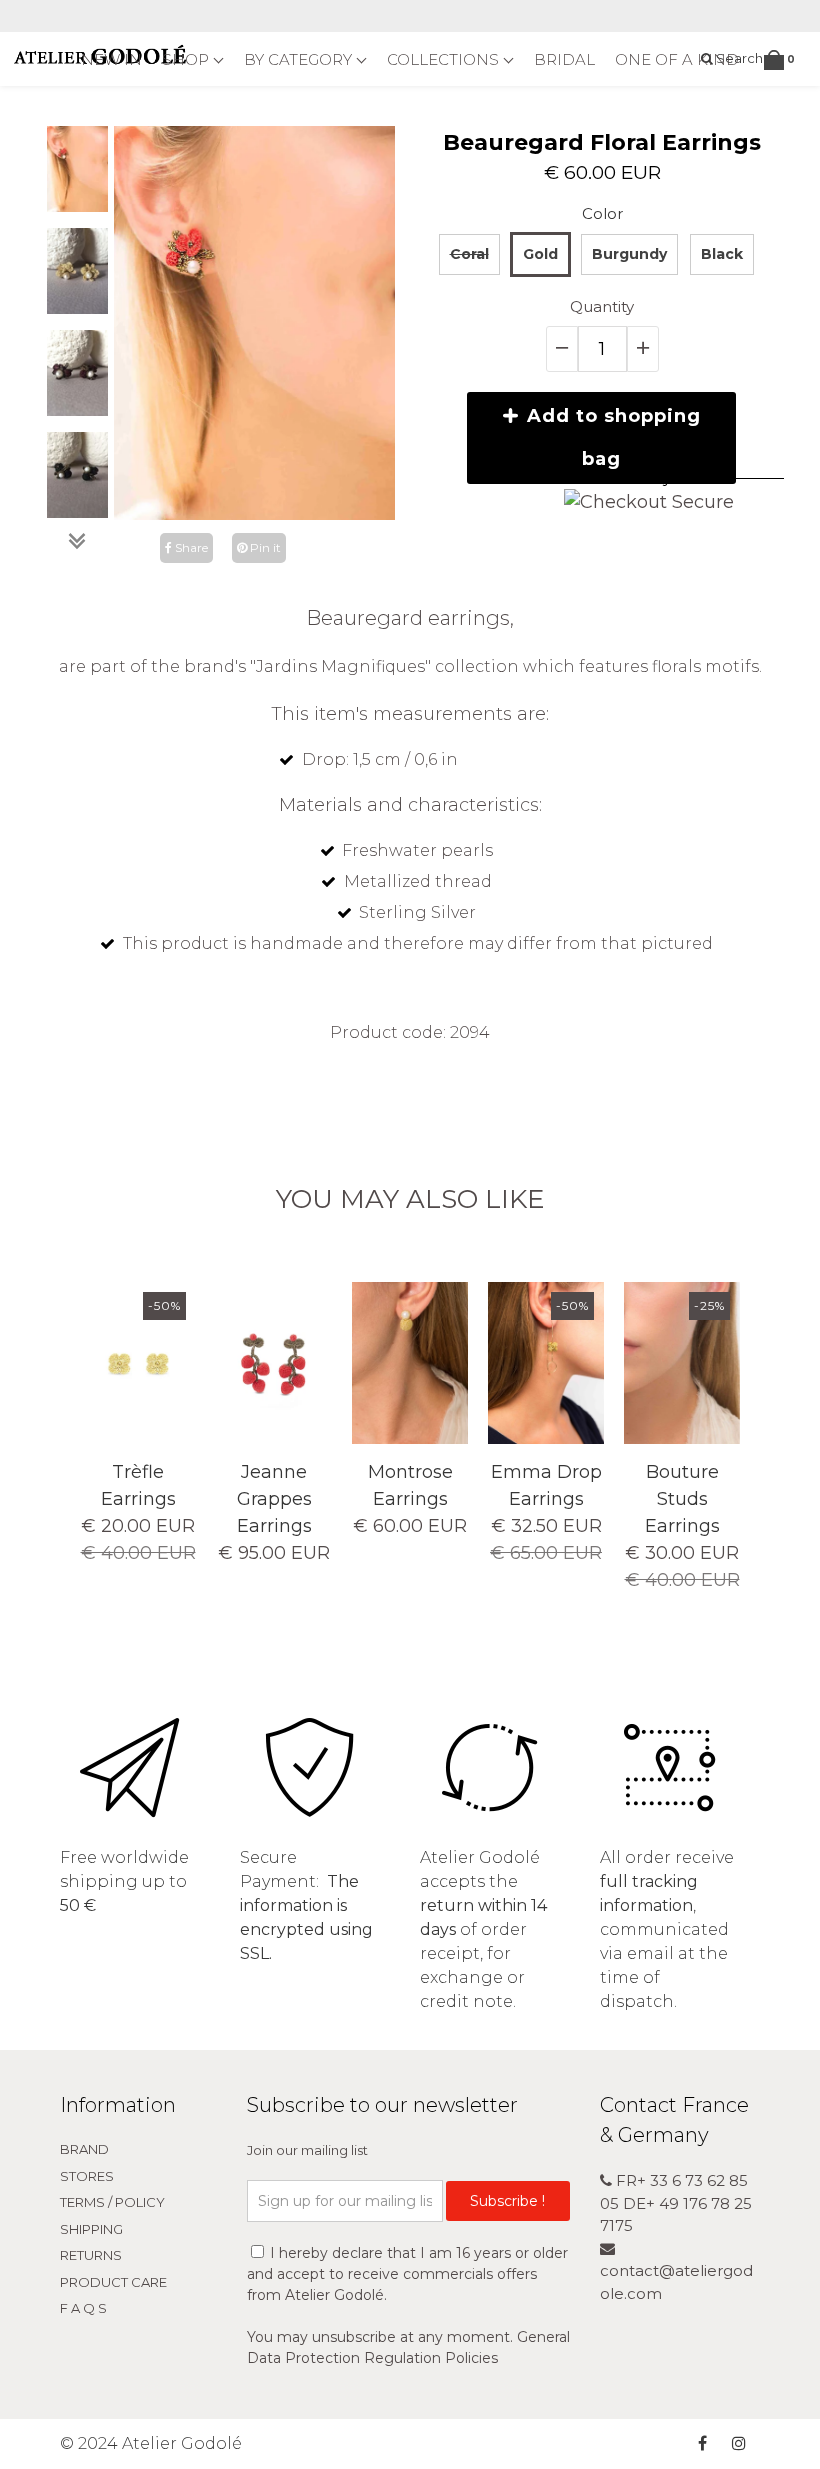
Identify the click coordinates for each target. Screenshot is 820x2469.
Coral (469, 254)
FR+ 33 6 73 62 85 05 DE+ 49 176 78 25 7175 (676, 2203)
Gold (540, 254)
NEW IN (111, 59)
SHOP (187, 59)
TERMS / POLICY (112, 2202)
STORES (87, 2176)
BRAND (84, 2149)
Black (722, 254)
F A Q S (83, 2308)
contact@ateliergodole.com (676, 2282)
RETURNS (91, 2255)
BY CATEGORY (300, 59)
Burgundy (629, 254)
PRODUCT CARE (113, 2282)
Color (602, 213)
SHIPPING (91, 2229)
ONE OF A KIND (677, 59)
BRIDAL (564, 59)
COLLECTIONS (445, 59)
